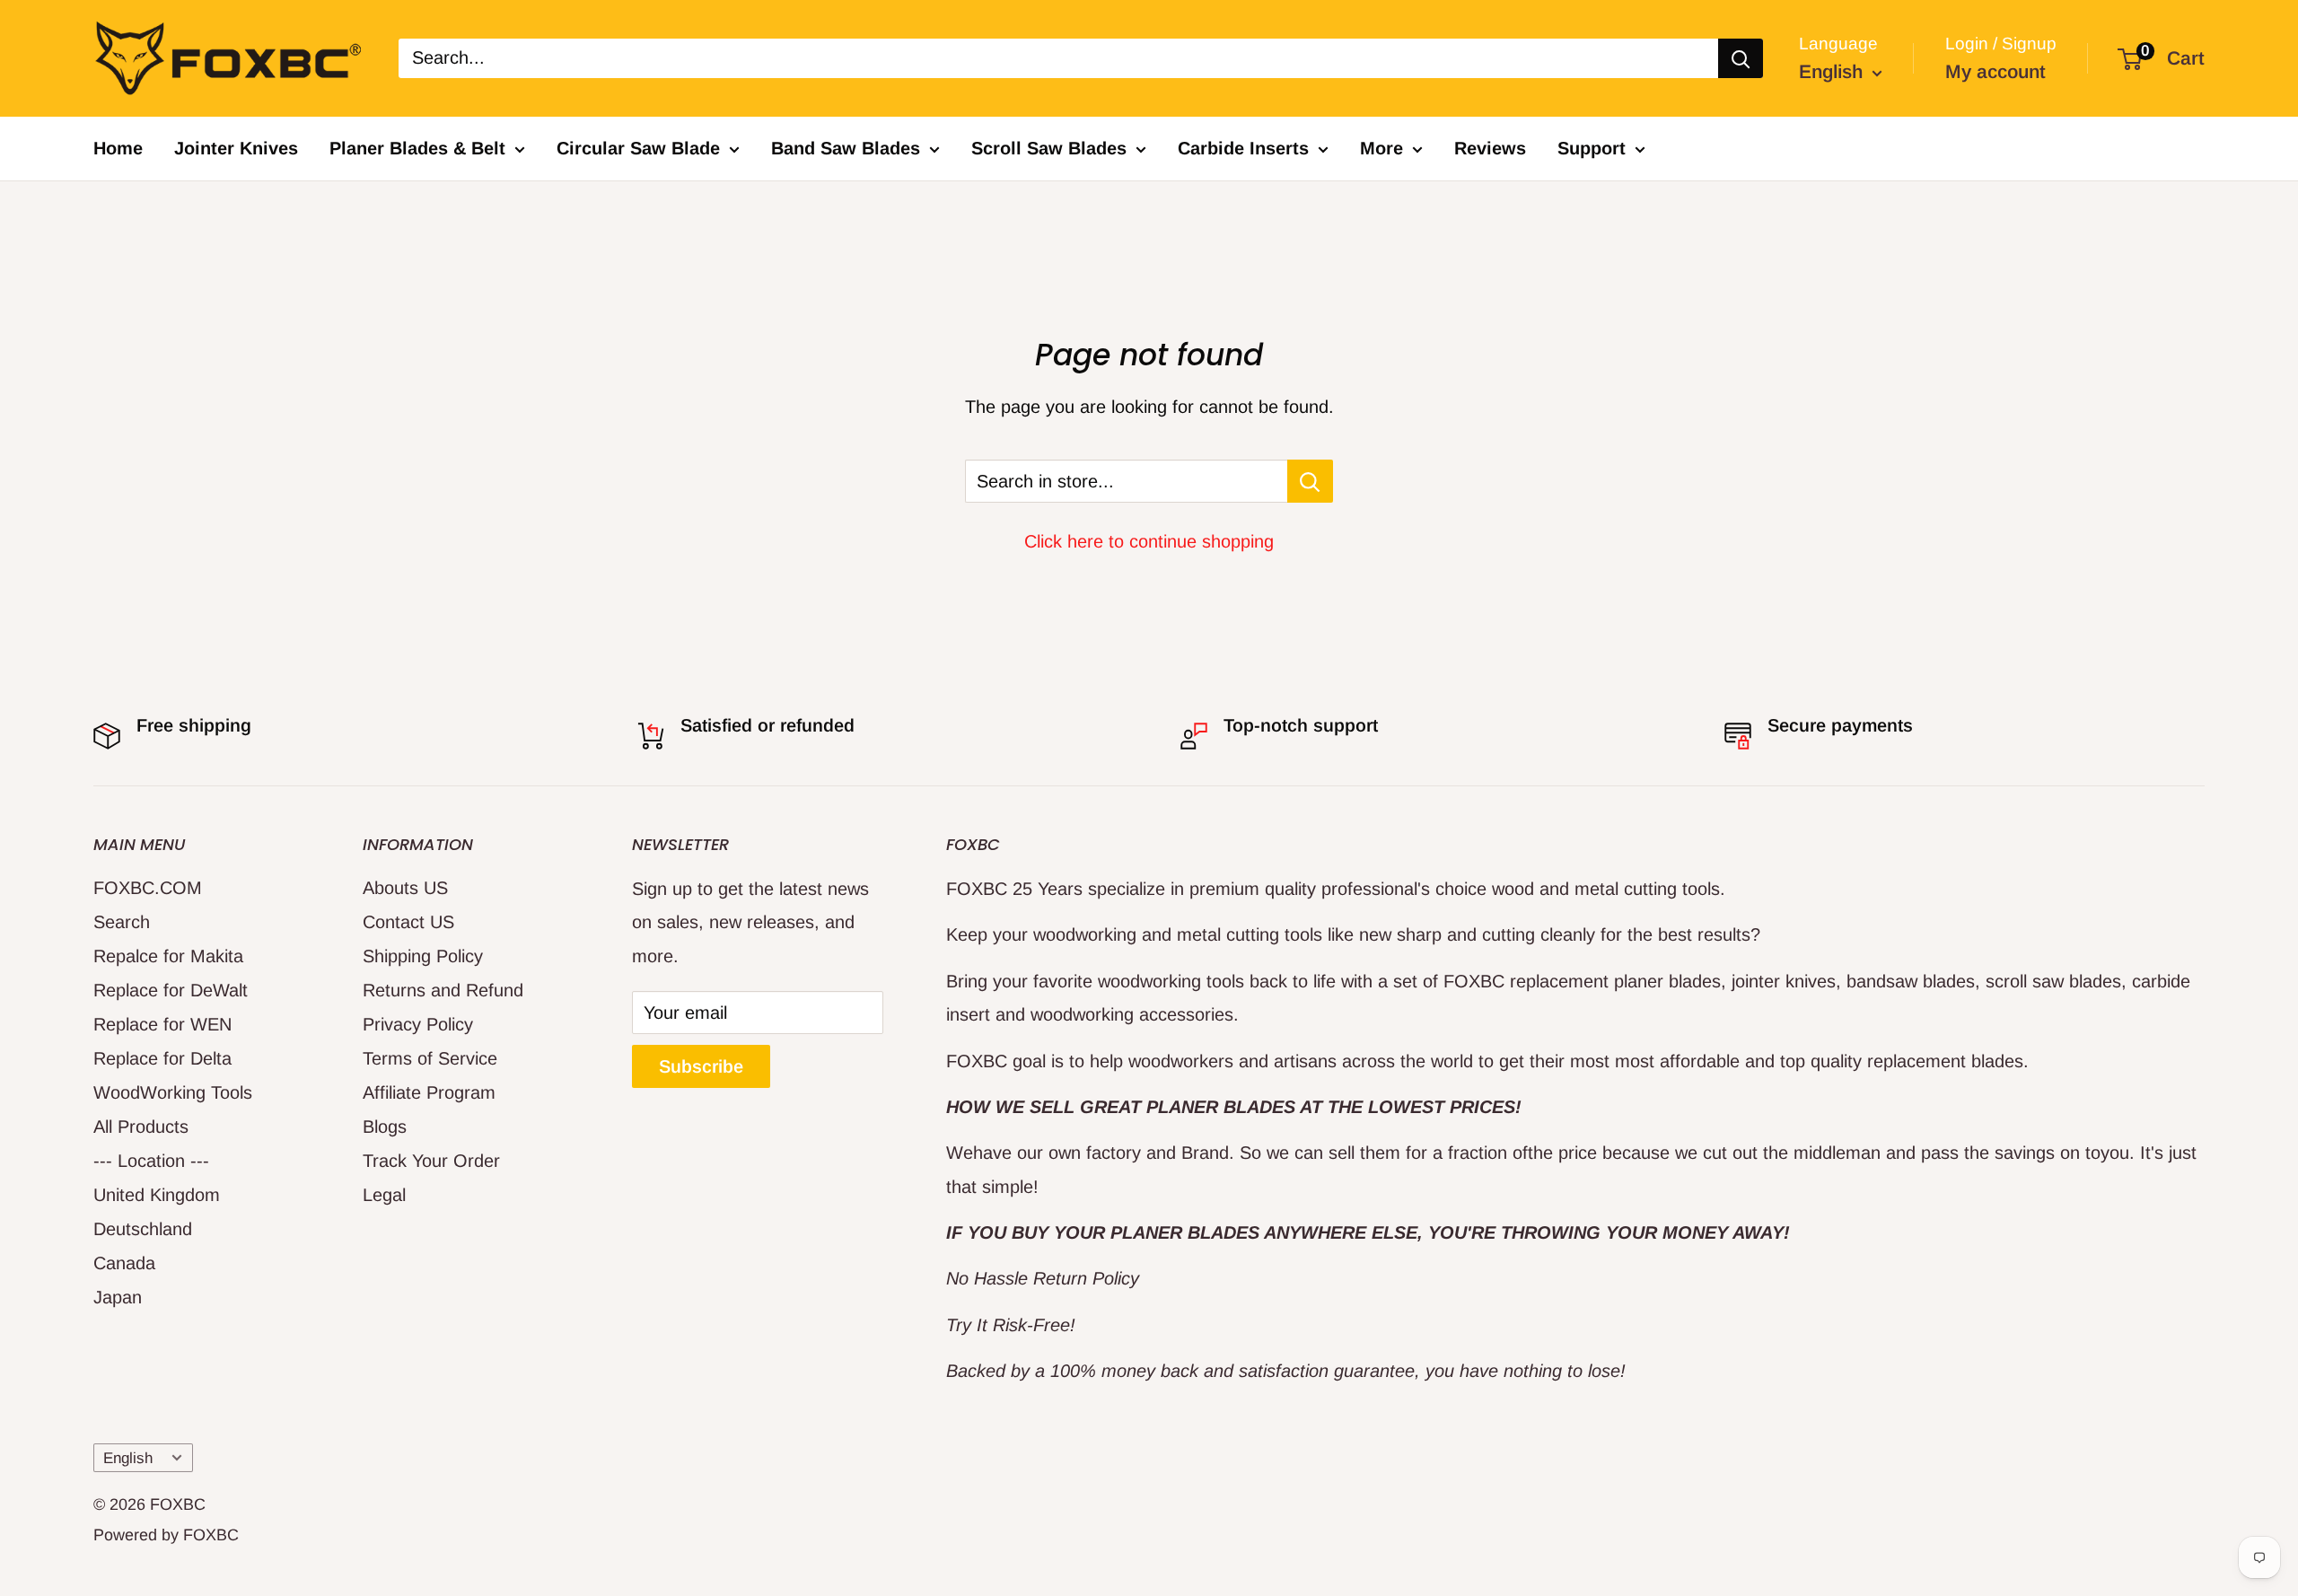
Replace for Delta (162, 1058)
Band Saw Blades (846, 148)
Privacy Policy (418, 1024)
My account (1995, 71)
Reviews (1490, 148)
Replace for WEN (162, 1024)
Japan (118, 1297)
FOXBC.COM (148, 888)
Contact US (408, 922)
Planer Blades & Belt (417, 148)
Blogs (385, 1127)
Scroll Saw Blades (1049, 148)
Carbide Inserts (1243, 148)
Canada (124, 1263)
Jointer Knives (236, 148)
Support (1592, 148)
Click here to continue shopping (1149, 541)
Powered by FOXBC (166, 1535)
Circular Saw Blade (638, 148)
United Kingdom (157, 1195)
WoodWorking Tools (173, 1092)
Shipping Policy (423, 956)
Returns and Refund (443, 990)
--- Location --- (151, 1161)
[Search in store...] (1310, 481)
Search (122, 922)
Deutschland (143, 1229)
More (1381, 148)
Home (118, 148)
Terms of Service (430, 1058)
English (128, 1458)
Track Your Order (431, 1161)
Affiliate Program (429, 1092)
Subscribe (701, 1066)
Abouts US (405, 888)
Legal (384, 1195)
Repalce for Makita (168, 956)
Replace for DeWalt (171, 990)
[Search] (1741, 58)
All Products (141, 1127)
